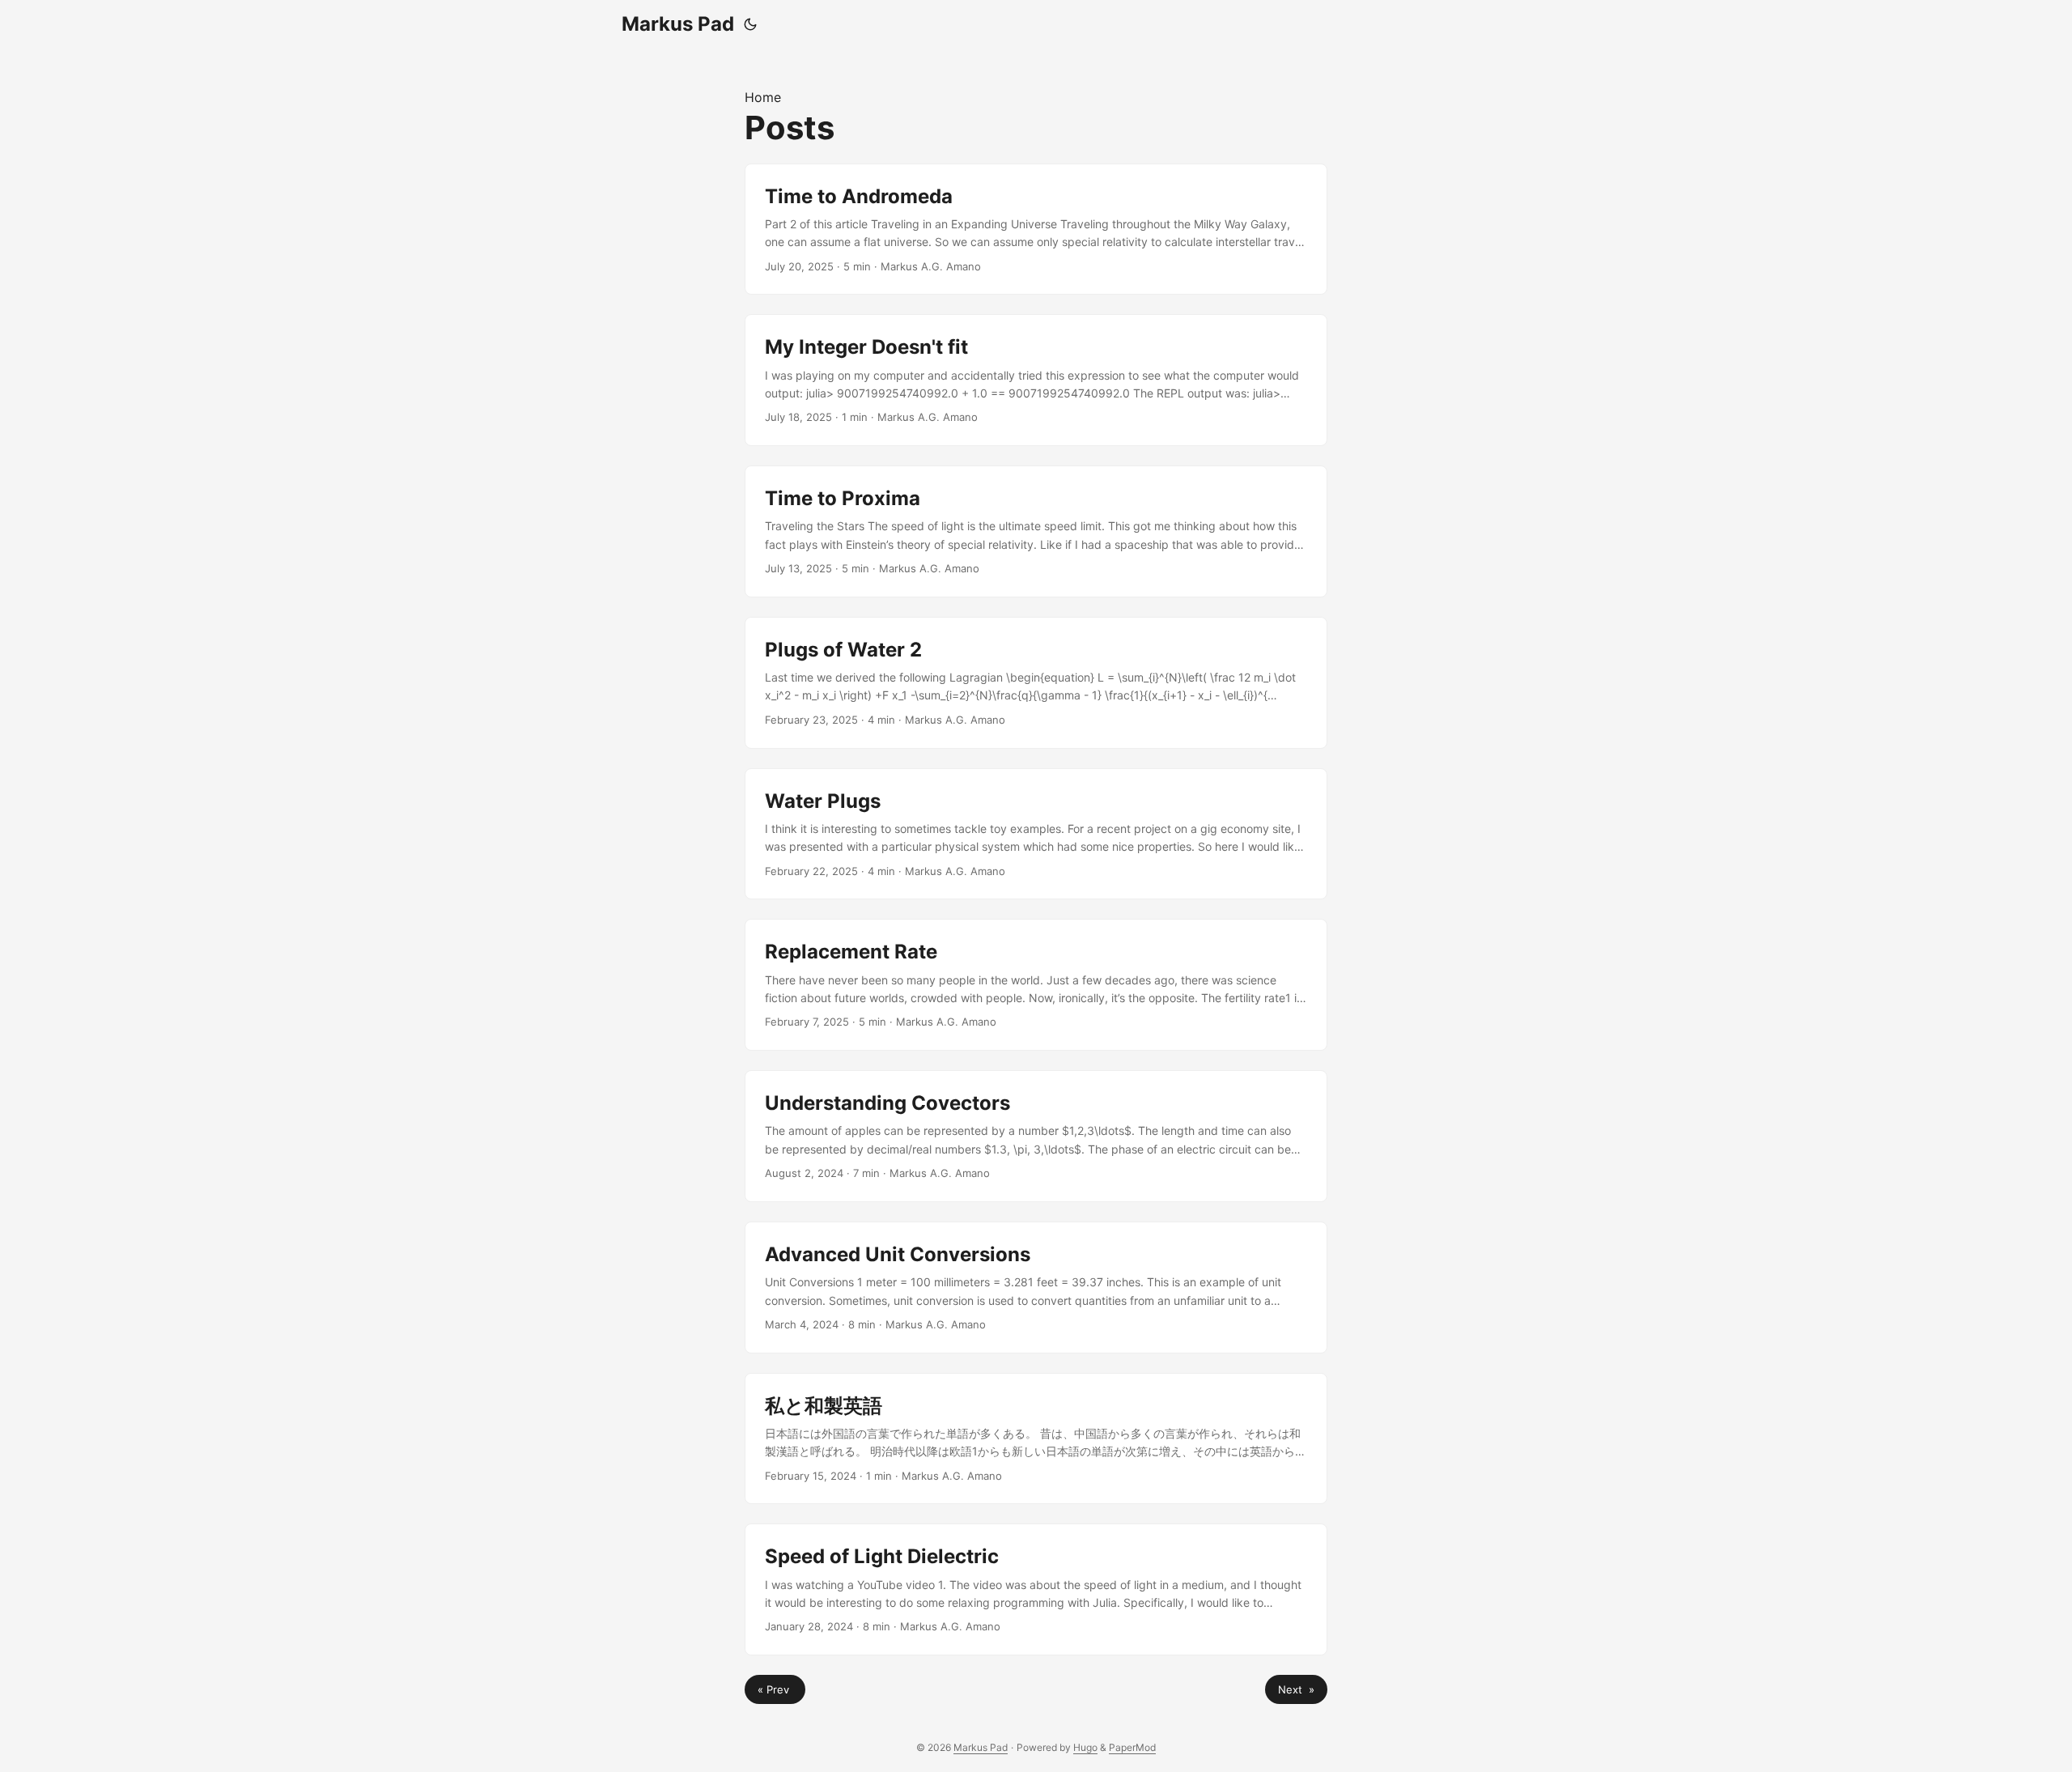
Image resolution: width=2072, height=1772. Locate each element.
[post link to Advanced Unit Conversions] (1036, 1288)
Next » (1296, 1689)
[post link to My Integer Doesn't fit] (1036, 380)
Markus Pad (678, 24)
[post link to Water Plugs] (1036, 834)
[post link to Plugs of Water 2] (1036, 683)
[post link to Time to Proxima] (1036, 531)
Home (763, 97)
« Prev (775, 1689)
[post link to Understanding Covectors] (1036, 1136)
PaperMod (1132, 1747)
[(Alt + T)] (750, 24)
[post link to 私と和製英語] (1036, 1439)
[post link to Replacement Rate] (1036, 985)
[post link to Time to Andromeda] (1036, 229)
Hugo (1085, 1747)
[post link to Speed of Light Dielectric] (1036, 1589)
